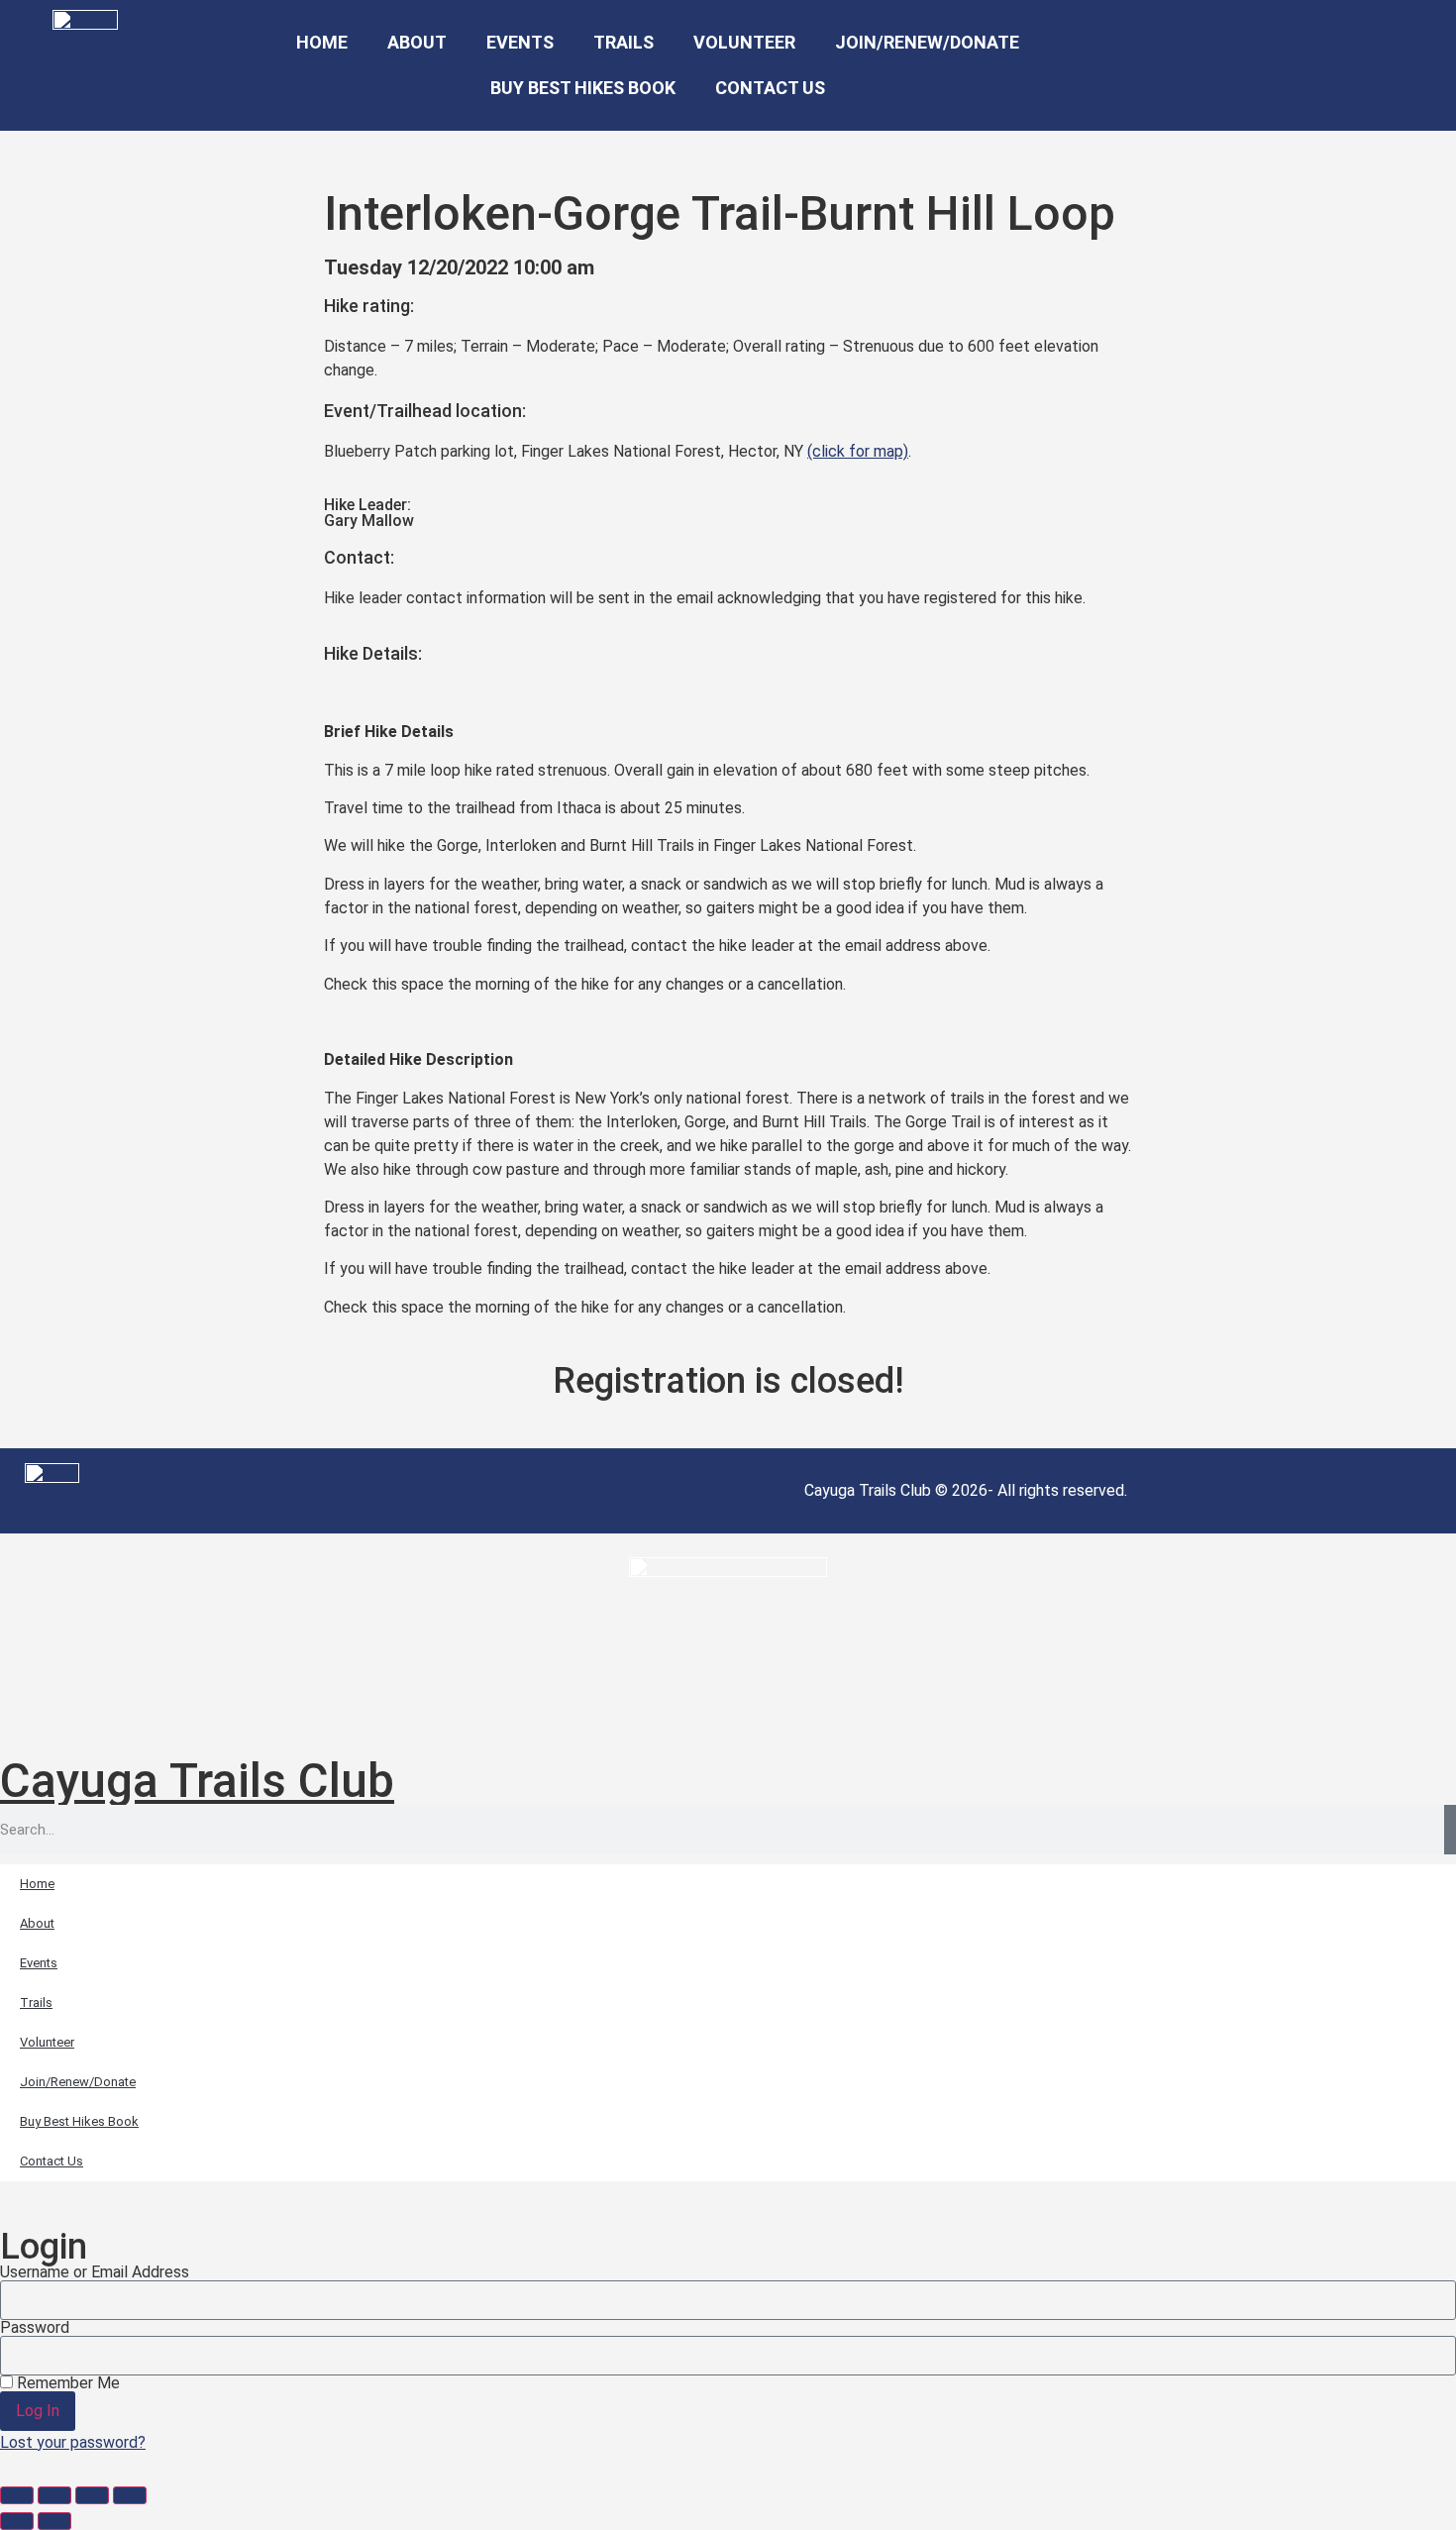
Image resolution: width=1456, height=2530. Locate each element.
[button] (1241, 66)
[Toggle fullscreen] (54, 2495)
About (417, 42)
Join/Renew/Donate (927, 42)
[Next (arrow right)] (54, 2521)
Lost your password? (73, 2442)
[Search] (1450, 1830)
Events (520, 42)
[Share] (92, 2495)
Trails (624, 42)
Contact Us (770, 88)
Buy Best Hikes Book (583, 88)
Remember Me (66, 2383)
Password (35, 2328)
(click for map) (858, 451)
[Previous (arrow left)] (17, 2521)
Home (322, 42)
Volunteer (744, 42)
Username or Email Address (95, 2272)
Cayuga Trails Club (197, 1781)
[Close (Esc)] (130, 2495)
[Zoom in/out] (17, 2495)
